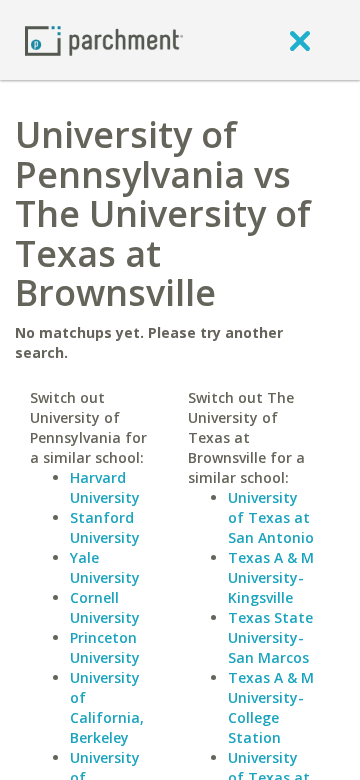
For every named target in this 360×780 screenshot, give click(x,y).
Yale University (105, 567)
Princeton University (105, 647)
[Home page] (104, 39)
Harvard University (105, 487)
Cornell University (105, 607)
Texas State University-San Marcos (270, 637)
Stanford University (105, 527)
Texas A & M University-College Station (271, 707)
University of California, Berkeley (107, 707)
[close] (300, 40)
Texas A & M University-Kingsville (271, 577)
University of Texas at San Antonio (271, 517)
